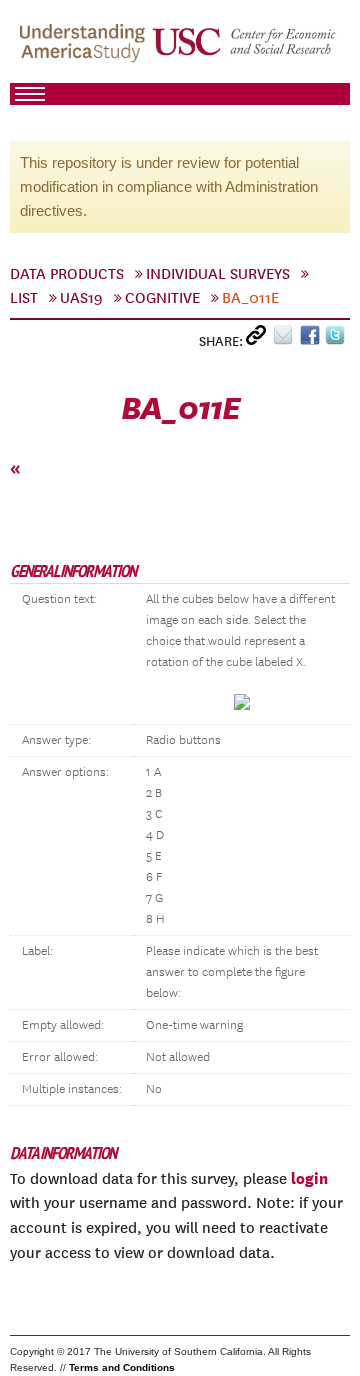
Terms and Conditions (122, 1367)
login (309, 1178)
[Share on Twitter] (337, 339)
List (24, 298)
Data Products (67, 274)
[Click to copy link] (259, 339)
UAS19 (81, 298)
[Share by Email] (286, 339)
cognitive (162, 298)
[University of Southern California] (245, 51)
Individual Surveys (218, 274)
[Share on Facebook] (312, 339)
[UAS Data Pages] (85, 51)
